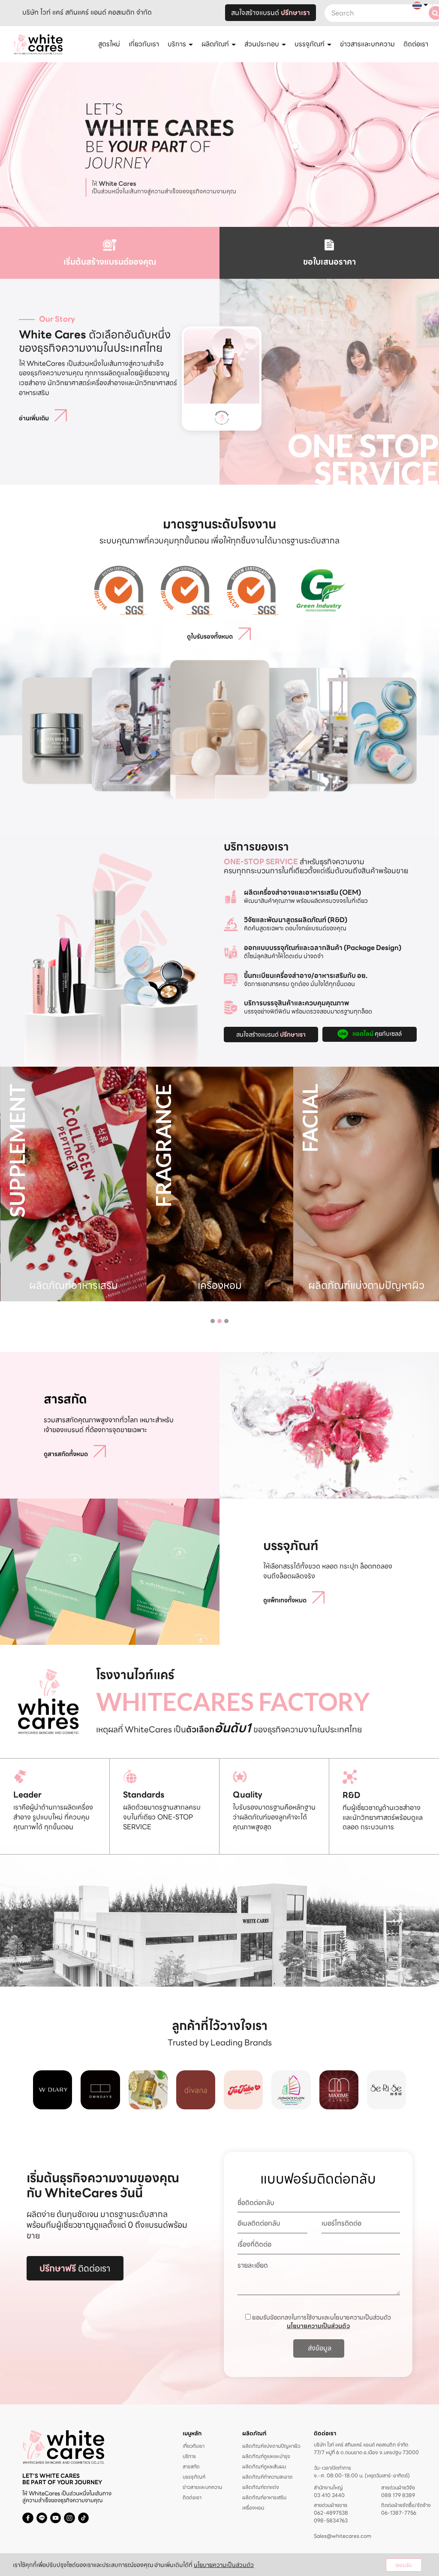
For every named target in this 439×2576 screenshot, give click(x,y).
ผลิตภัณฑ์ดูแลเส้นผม (264, 2466)
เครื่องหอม (253, 2508)
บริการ (189, 2456)
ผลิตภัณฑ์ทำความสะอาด (267, 2477)
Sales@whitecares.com (343, 2536)
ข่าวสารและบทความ (367, 44)
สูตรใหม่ (109, 44)
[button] (213, 1321)
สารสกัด (191, 2466)
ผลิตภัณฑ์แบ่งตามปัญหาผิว (271, 2446)
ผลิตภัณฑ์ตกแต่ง (261, 2487)
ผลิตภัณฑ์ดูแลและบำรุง (266, 2456)
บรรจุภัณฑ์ (194, 2477)
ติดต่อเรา (416, 44)
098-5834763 (331, 2521)
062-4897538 (331, 2513)
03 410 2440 (329, 2495)
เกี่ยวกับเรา (144, 44)
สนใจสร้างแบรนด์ (271, 13)
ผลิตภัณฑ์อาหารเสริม (264, 2497)
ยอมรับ (404, 2565)
